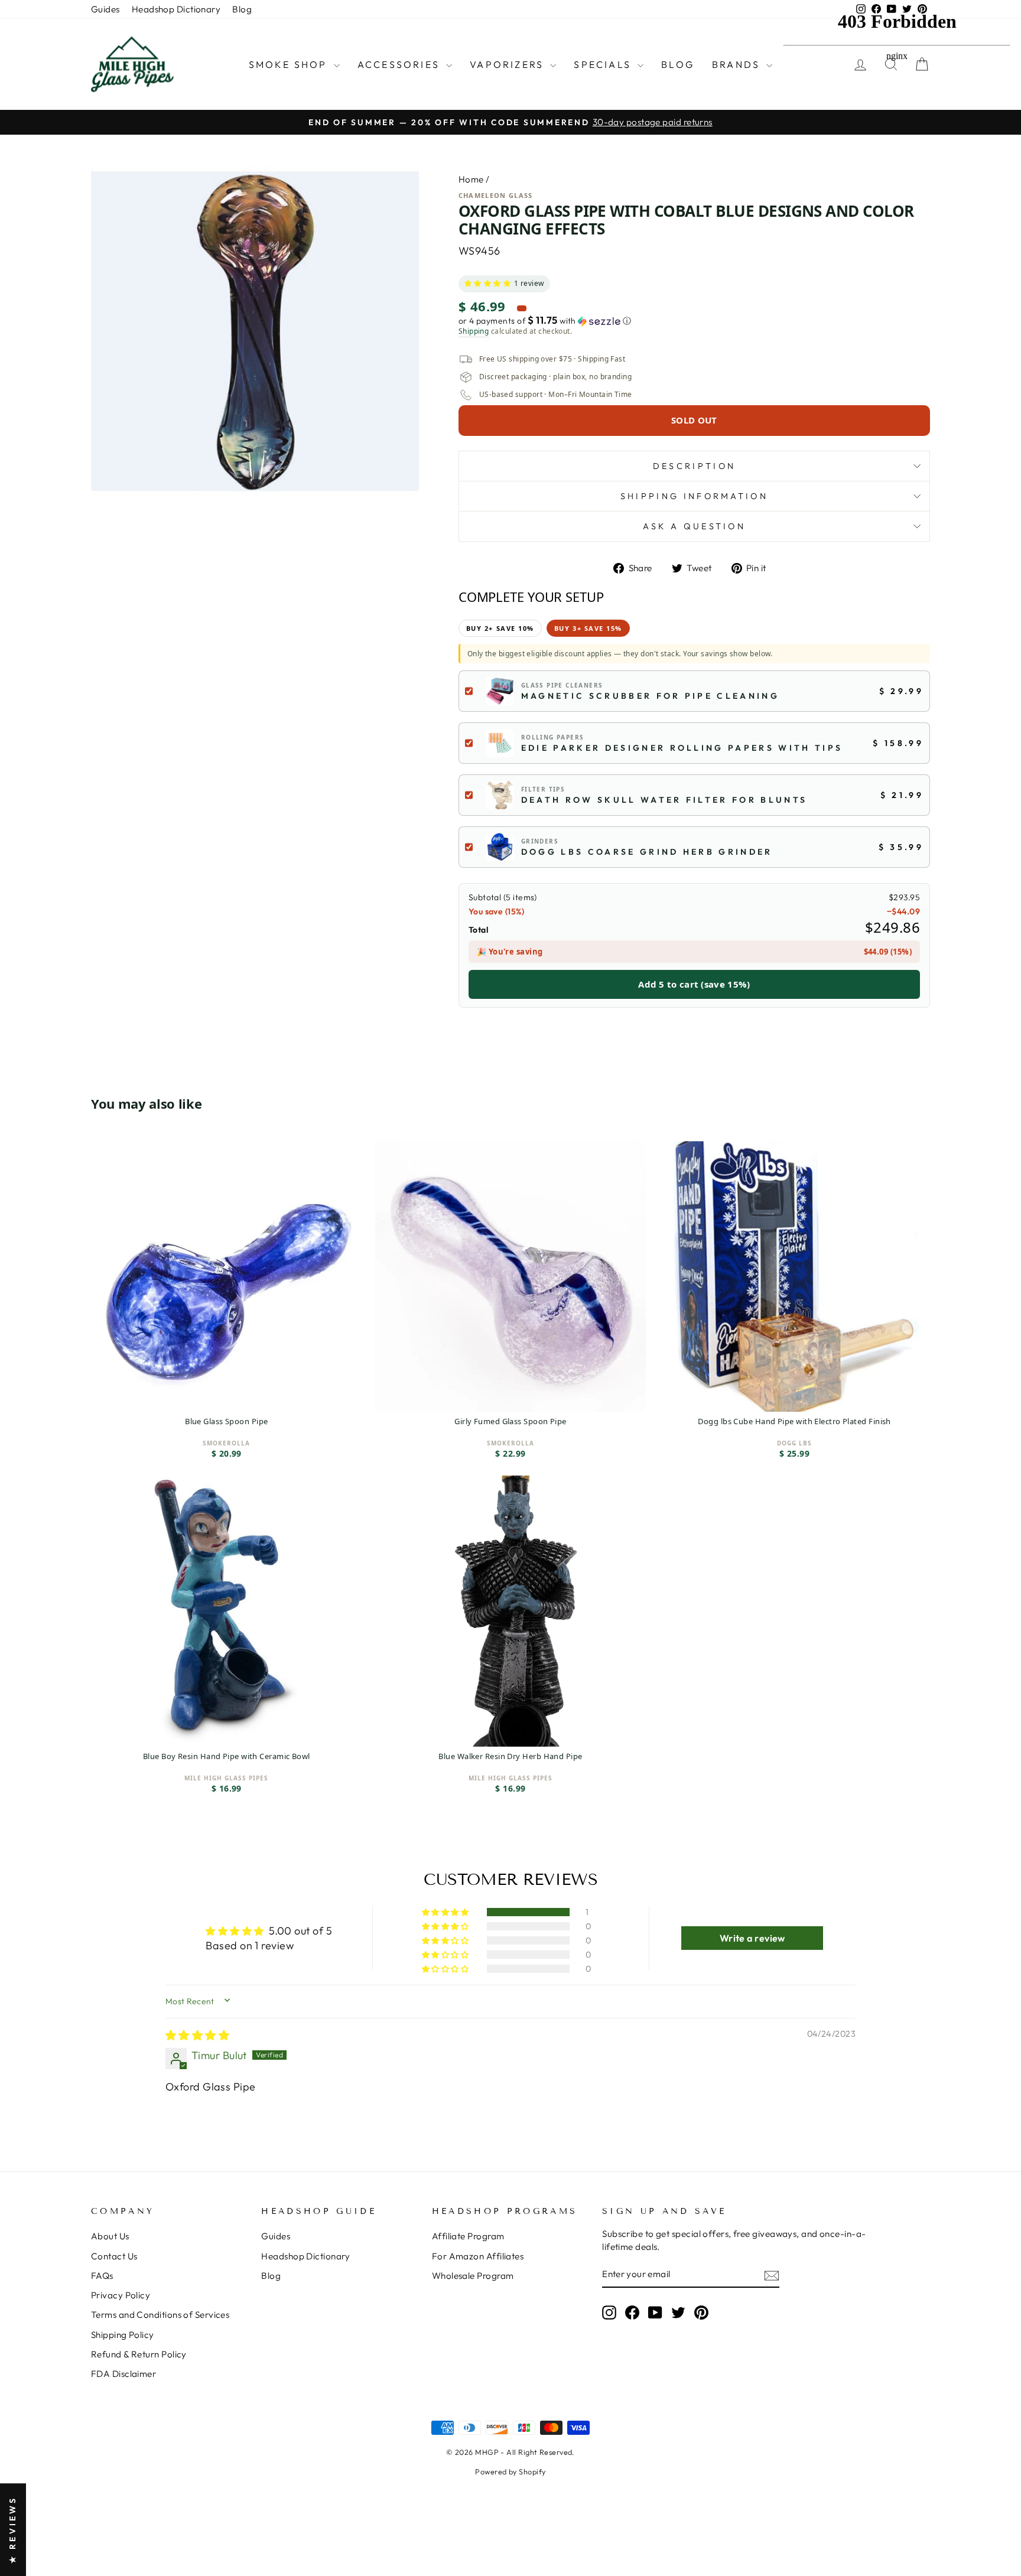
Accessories (400, 64)
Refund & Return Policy (139, 2354)
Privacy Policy (121, 2295)
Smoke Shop (290, 64)
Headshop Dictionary (176, 9)
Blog (242, 9)
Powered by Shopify (510, 2471)
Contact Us (114, 2256)
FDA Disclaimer (123, 2374)
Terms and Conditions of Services (160, 2315)
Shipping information (694, 496)
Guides (105, 9)
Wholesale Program (473, 2276)
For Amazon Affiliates (478, 2256)
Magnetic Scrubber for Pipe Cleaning (650, 696)
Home (471, 179)
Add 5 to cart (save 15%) (694, 984)
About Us (110, 2236)
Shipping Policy (123, 2335)
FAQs (102, 2276)
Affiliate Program (468, 2236)
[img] (197, 2035)
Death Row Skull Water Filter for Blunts (664, 800)
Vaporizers (508, 64)
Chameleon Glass (496, 195)
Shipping (474, 331)
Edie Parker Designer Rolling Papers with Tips (682, 748)
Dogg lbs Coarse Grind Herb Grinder (647, 852)
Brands (738, 64)
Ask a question (694, 526)
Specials (604, 64)
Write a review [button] (752, 1938)
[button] (487, 284)
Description (695, 466)
